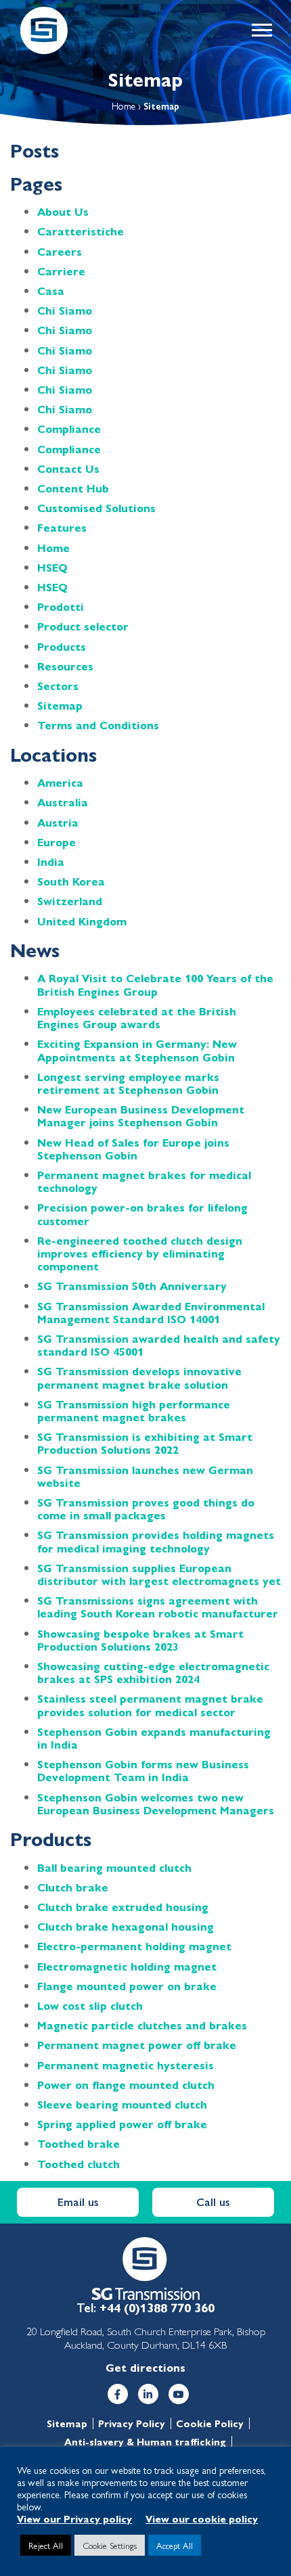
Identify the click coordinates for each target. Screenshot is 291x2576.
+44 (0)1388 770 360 (157, 2307)
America (60, 782)
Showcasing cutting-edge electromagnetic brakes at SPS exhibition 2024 (153, 1672)
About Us (63, 211)
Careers (60, 251)
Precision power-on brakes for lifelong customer (142, 1214)
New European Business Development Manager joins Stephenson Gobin (141, 1115)
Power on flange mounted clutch (126, 2085)
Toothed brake (79, 2143)
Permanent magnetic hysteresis (126, 2065)
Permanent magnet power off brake (137, 2045)
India (51, 861)
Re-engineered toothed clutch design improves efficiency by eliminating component (140, 1253)
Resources (65, 666)
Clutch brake (73, 1887)
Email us (78, 2202)
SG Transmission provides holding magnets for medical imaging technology (156, 1541)
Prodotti (61, 606)
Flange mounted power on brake (127, 1986)
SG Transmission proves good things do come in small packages (146, 1509)
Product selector (83, 626)
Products (62, 646)
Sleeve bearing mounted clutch (122, 2104)
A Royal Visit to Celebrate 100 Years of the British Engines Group (155, 984)
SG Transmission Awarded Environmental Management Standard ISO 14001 (151, 1312)
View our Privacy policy (74, 2518)
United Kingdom (82, 921)
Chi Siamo (65, 310)
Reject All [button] (46, 2545)
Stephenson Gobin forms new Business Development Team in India (143, 1770)
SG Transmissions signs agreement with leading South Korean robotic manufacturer (158, 1607)
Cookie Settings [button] (110, 2545)
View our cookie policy (202, 2518)
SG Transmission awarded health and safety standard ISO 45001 (159, 1345)
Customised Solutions (96, 508)
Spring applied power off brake (122, 2124)
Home (124, 106)
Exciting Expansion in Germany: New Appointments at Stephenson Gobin (137, 1050)
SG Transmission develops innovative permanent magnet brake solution (139, 1377)
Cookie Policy (210, 2423)
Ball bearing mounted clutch (114, 1867)
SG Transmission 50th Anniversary (132, 1286)
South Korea (71, 881)
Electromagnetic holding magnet (127, 1966)
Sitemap (60, 705)
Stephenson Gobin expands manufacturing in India (154, 1738)
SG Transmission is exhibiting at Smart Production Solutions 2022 (145, 1443)
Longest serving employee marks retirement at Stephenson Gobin (128, 1083)
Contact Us (68, 468)
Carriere (61, 271)
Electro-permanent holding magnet (134, 1946)
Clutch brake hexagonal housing (126, 1926)
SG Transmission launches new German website (145, 1476)
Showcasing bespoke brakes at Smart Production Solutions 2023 (140, 1640)
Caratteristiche (81, 231)
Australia (63, 802)
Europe (57, 842)
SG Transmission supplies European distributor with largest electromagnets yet (159, 1574)
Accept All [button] (175, 2545)
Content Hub (73, 488)
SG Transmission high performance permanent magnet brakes (134, 1410)
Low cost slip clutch (90, 2005)
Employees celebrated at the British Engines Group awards (137, 1017)
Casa (51, 291)
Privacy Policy (132, 2423)
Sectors (58, 686)
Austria (58, 822)
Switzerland (70, 901)
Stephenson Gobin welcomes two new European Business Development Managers (156, 1803)
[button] (261, 30)
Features (62, 527)
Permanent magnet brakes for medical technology (144, 1181)
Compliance (69, 429)
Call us (213, 2202)
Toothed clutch (79, 2164)
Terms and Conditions (98, 725)
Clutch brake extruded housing (123, 1907)
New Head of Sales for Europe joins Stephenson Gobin (133, 1149)
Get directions (145, 2367)
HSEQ (52, 567)
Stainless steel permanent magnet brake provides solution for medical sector (150, 1705)
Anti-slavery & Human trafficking (145, 2442)
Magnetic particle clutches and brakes (142, 2025)
